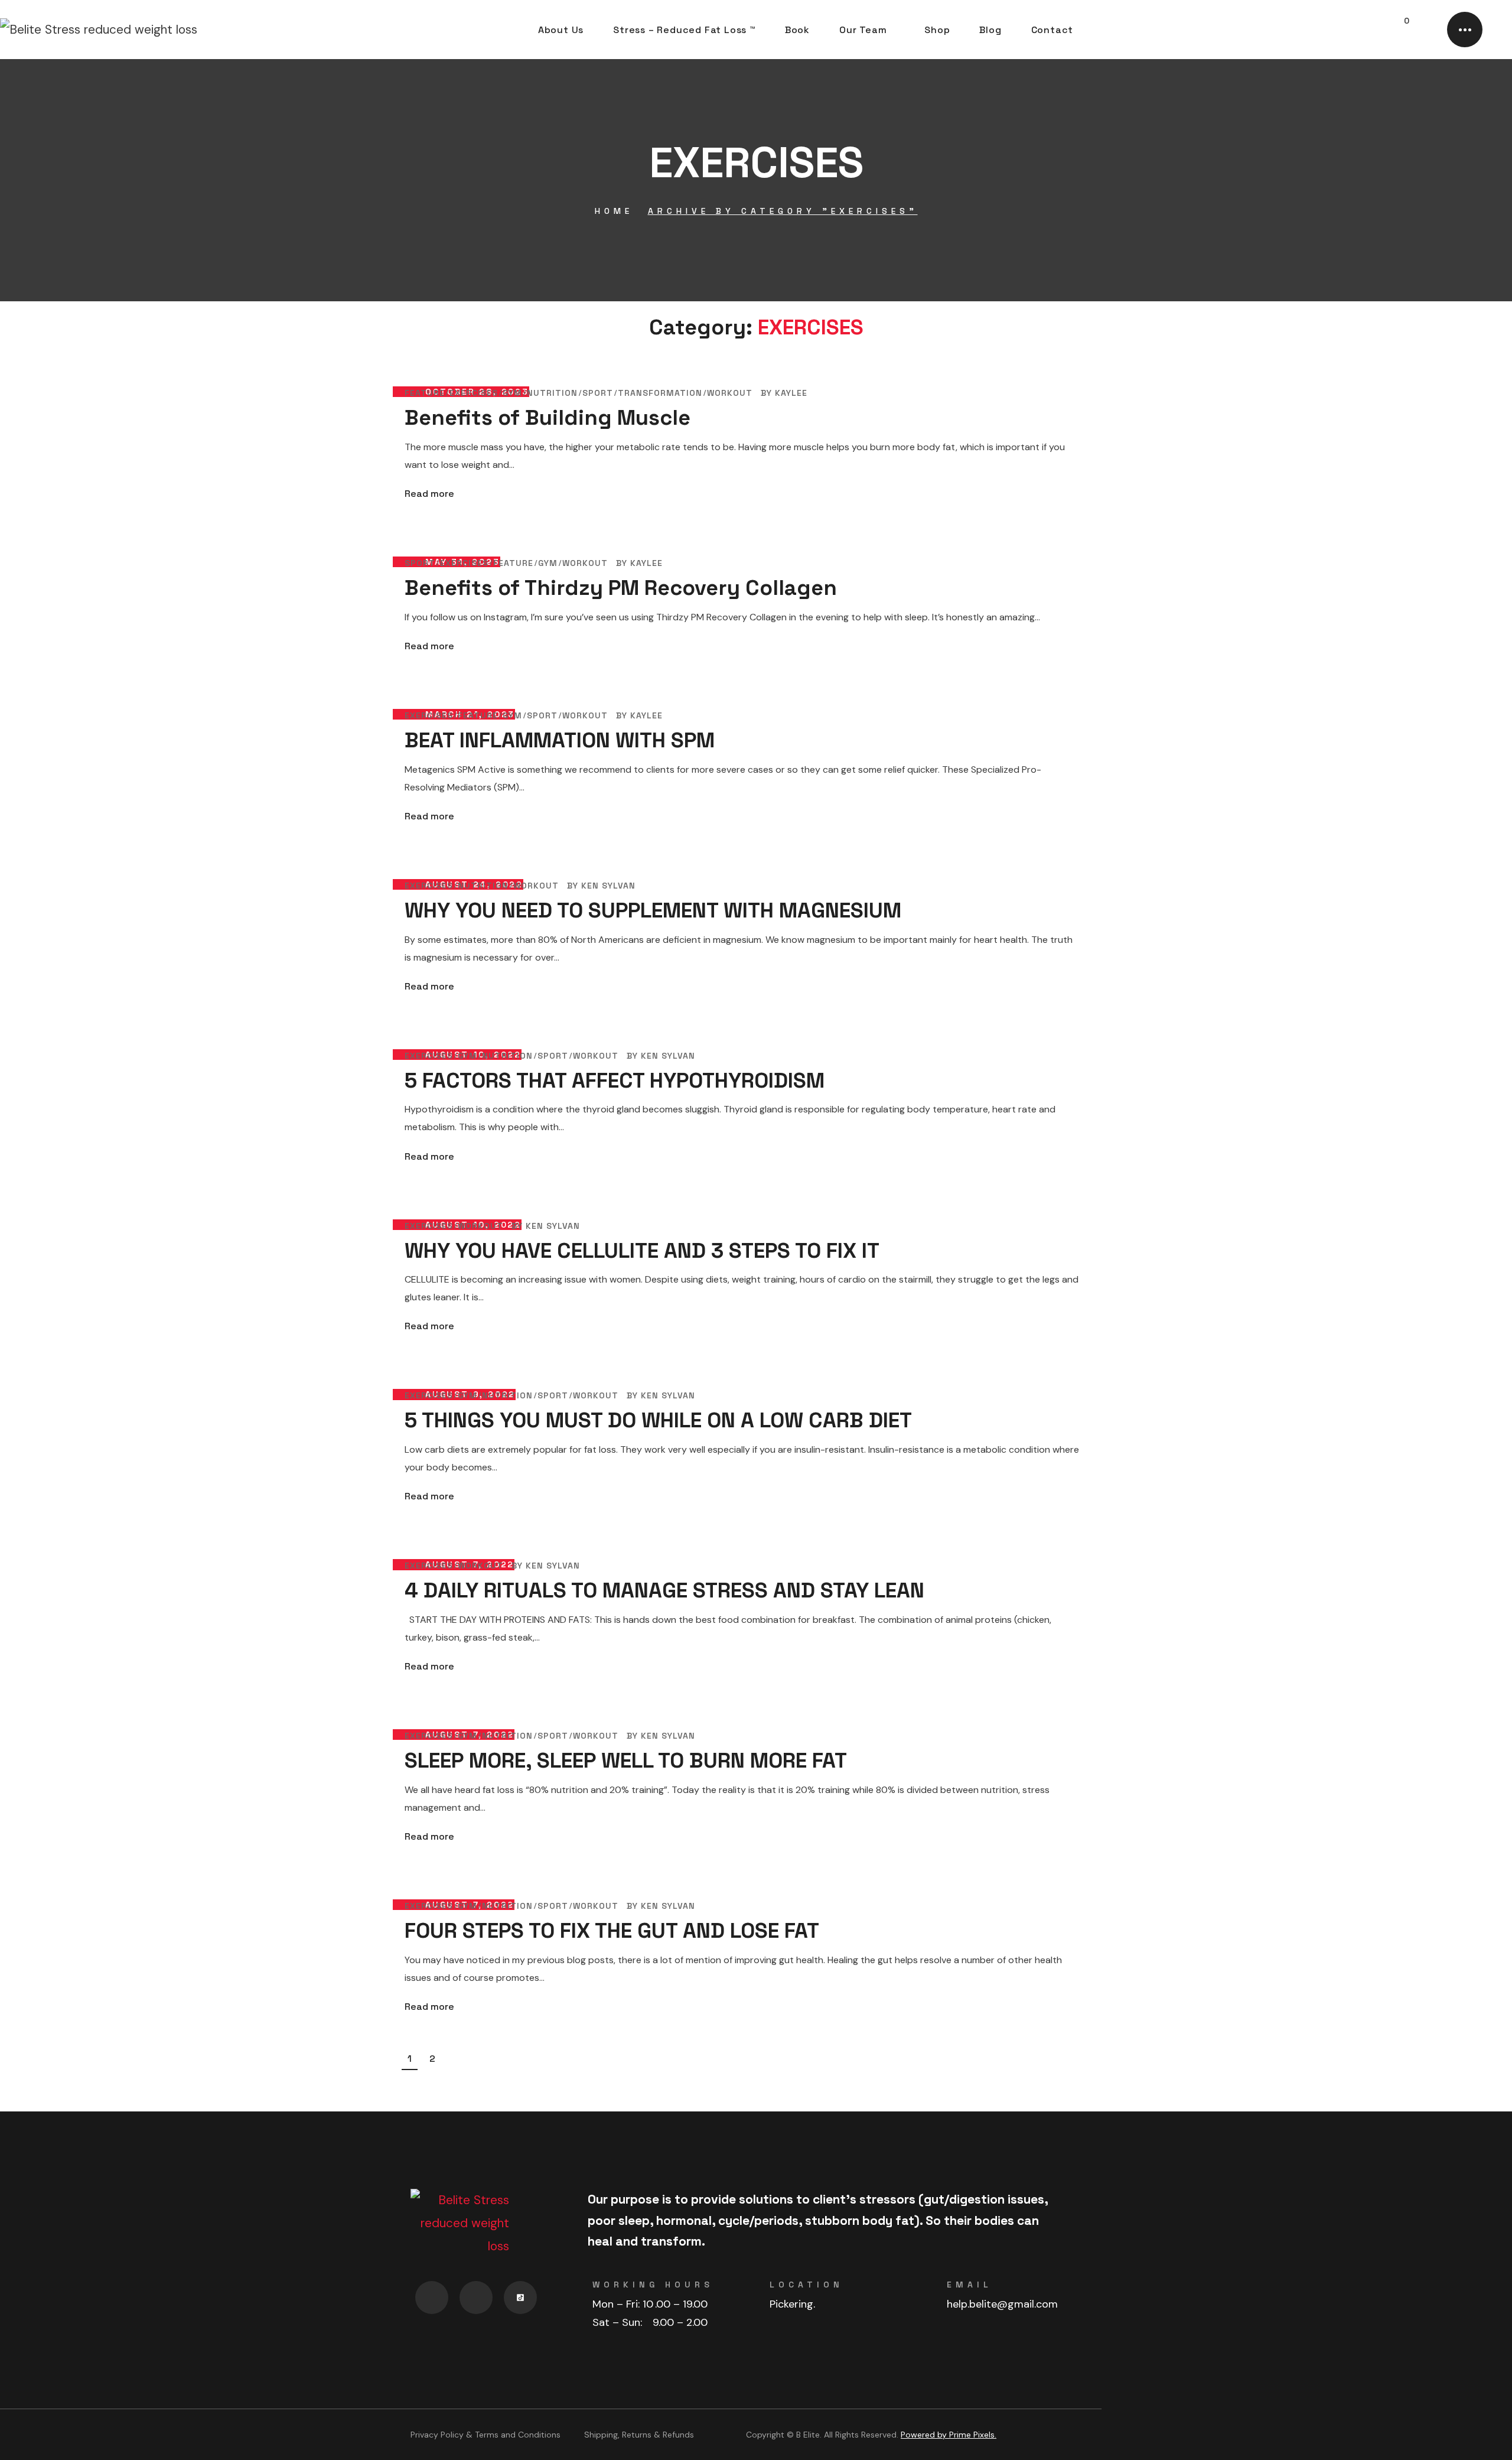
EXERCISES (474, 393)
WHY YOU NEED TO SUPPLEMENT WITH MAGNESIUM (653, 910)
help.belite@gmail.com (1002, 2304)
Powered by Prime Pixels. (949, 2435)
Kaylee (791, 393)
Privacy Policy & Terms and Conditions (485, 2435)
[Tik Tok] (520, 2298)
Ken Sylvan (608, 886)
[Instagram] (476, 2298)
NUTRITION (552, 393)
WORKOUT (730, 393)
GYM (512, 393)
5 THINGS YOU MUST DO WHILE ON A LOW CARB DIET (658, 1420)
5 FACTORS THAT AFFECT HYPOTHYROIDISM (615, 1081)
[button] (1371, 30)
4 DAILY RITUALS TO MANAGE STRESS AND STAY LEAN (664, 1590)
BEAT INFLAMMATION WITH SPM (560, 740)
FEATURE (425, 393)
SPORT (598, 393)
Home (614, 211)
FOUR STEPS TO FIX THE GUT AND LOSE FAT (612, 1931)
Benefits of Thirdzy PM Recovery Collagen (621, 588)
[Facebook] (432, 2298)
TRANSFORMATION (660, 393)
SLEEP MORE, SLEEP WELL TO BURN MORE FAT (626, 1761)
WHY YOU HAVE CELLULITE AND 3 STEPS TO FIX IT (642, 1251)
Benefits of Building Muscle (548, 418)
